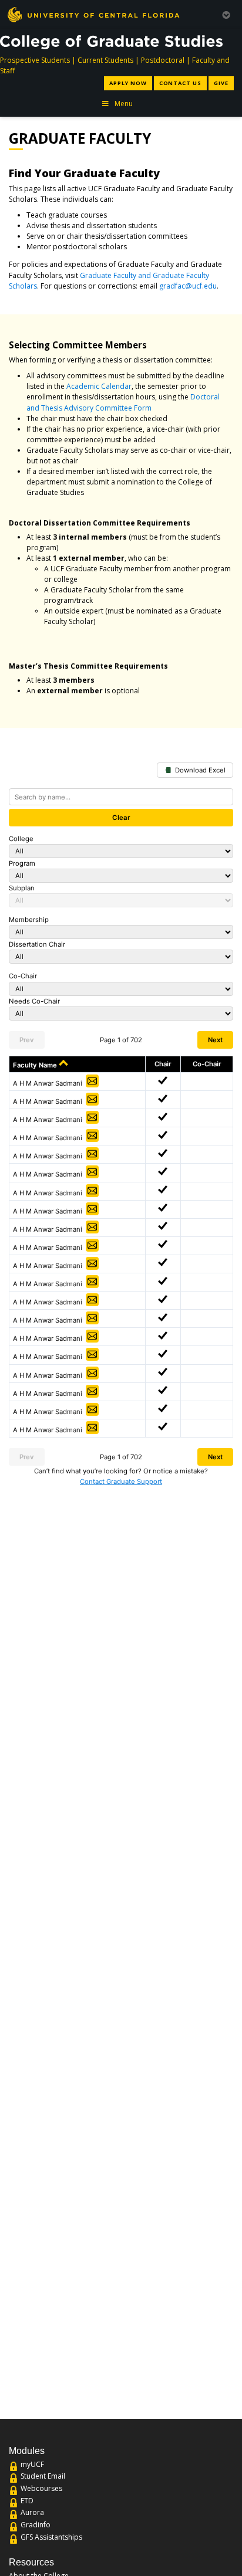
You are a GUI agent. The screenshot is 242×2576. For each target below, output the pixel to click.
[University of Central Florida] (93, 14)
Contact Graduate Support (121, 1482)
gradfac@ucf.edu (188, 286)
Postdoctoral (163, 60)
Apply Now (128, 83)
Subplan (22, 888)
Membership (29, 920)
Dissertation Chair (37, 944)
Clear (121, 818)
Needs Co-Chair (34, 1001)
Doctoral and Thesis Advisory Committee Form (123, 402)
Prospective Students (35, 60)
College (21, 839)
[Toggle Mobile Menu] (226, 14)
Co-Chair (23, 976)
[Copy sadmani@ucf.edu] (92, 1081)
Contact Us (180, 83)
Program (22, 863)
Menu (124, 104)
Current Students (105, 60)
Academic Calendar (99, 386)
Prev (27, 1040)
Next (215, 1040)
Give (221, 83)
